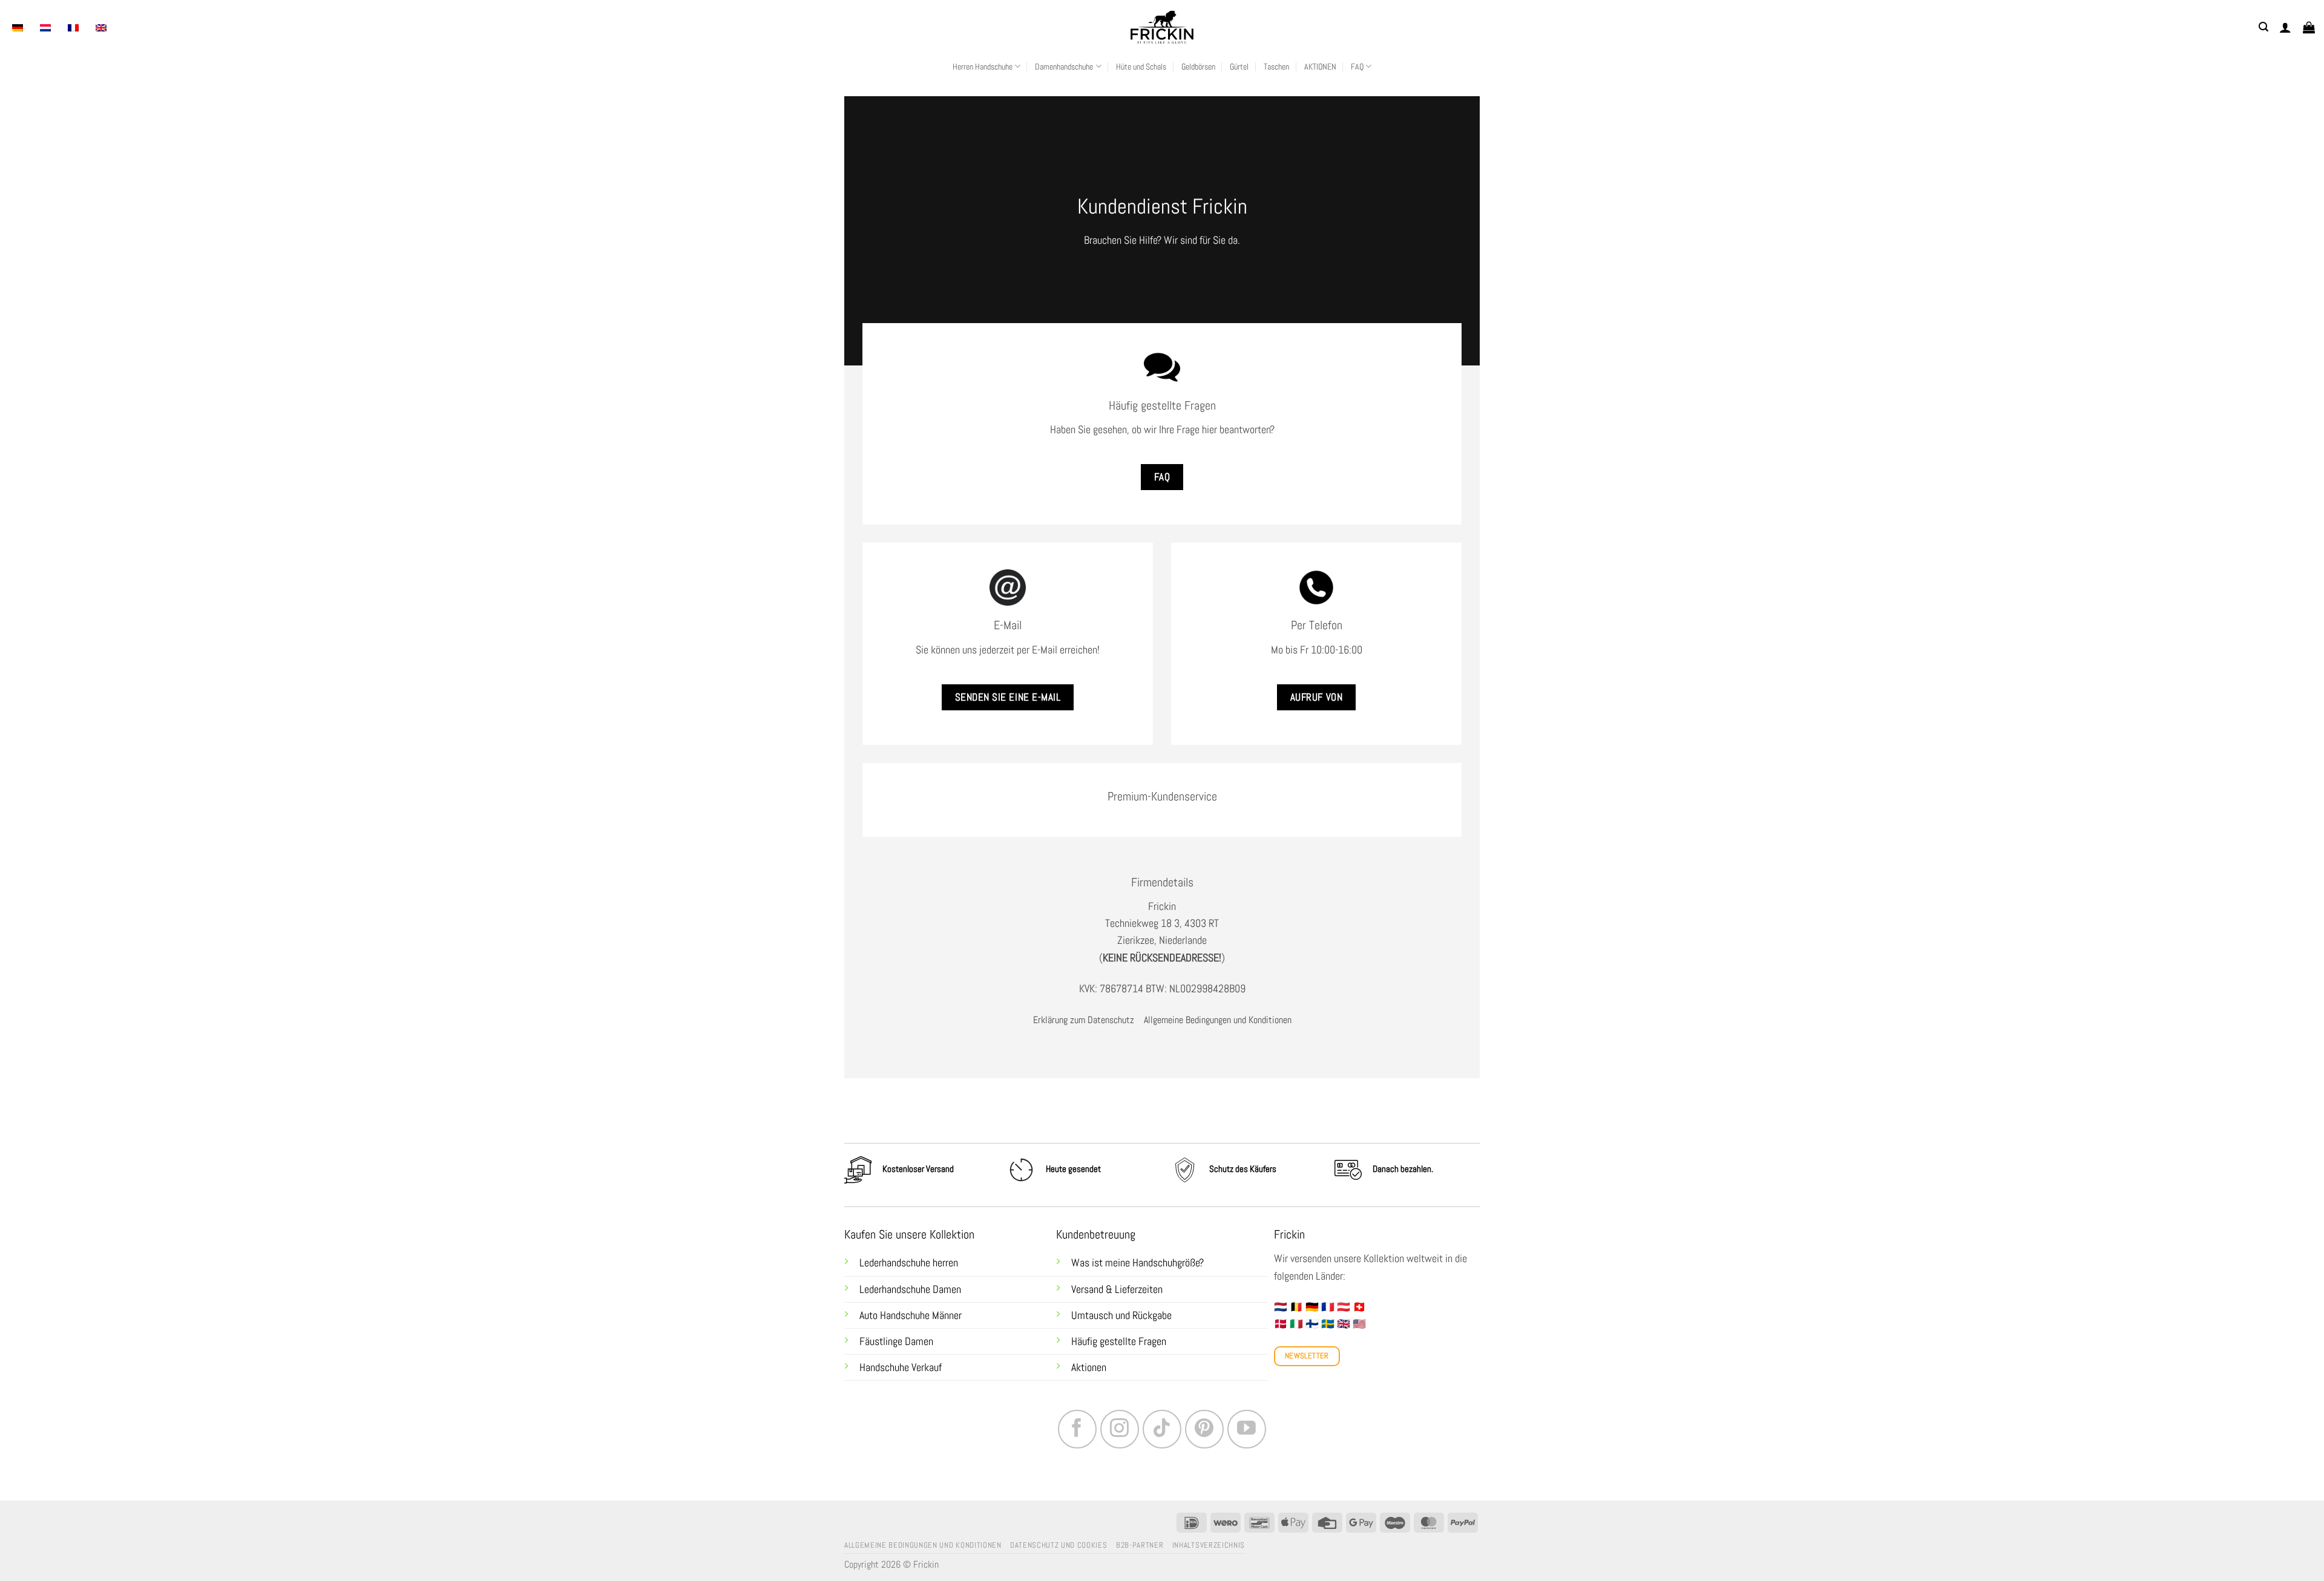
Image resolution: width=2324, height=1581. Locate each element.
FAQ (1357, 67)
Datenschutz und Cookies (1059, 1545)
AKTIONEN (1320, 67)
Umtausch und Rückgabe (1123, 1315)
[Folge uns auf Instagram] (1120, 1429)
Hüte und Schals (1141, 67)
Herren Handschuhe (983, 67)
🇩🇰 (1281, 1324)
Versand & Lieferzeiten (1117, 1289)
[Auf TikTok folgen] (1162, 1429)
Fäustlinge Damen (896, 1341)
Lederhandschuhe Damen (910, 1289)
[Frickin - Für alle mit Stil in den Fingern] (1162, 27)
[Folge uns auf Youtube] (1247, 1429)
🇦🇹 (1344, 1307)
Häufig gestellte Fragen (1119, 1341)
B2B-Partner (1140, 1545)
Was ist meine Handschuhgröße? (1137, 1263)
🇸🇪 (1328, 1324)
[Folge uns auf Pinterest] (1204, 1429)
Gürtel (1239, 67)
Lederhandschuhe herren (909, 1263)
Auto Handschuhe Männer (911, 1315)
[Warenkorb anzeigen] (2309, 27)
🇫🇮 (1312, 1324)
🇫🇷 (1328, 1307)
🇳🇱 (1281, 1307)
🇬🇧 (1344, 1324)
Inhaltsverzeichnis (1209, 1545)
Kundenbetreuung (1096, 1235)
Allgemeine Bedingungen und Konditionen (1218, 1020)
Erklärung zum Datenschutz (1084, 1020)
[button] (2263, 27)
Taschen (1276, 67)
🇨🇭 (1359, 1307)
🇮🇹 (1296, 1324)
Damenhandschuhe (1064, 67)
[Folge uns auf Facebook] (1077, 1429)
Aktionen (1089, 1367)
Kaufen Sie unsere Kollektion (909, 1235)
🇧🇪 (1296, 1307)
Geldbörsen (1198, 67)
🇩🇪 (1312, 1307)
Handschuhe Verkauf (901, 1367)
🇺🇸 (1359, 1324)
